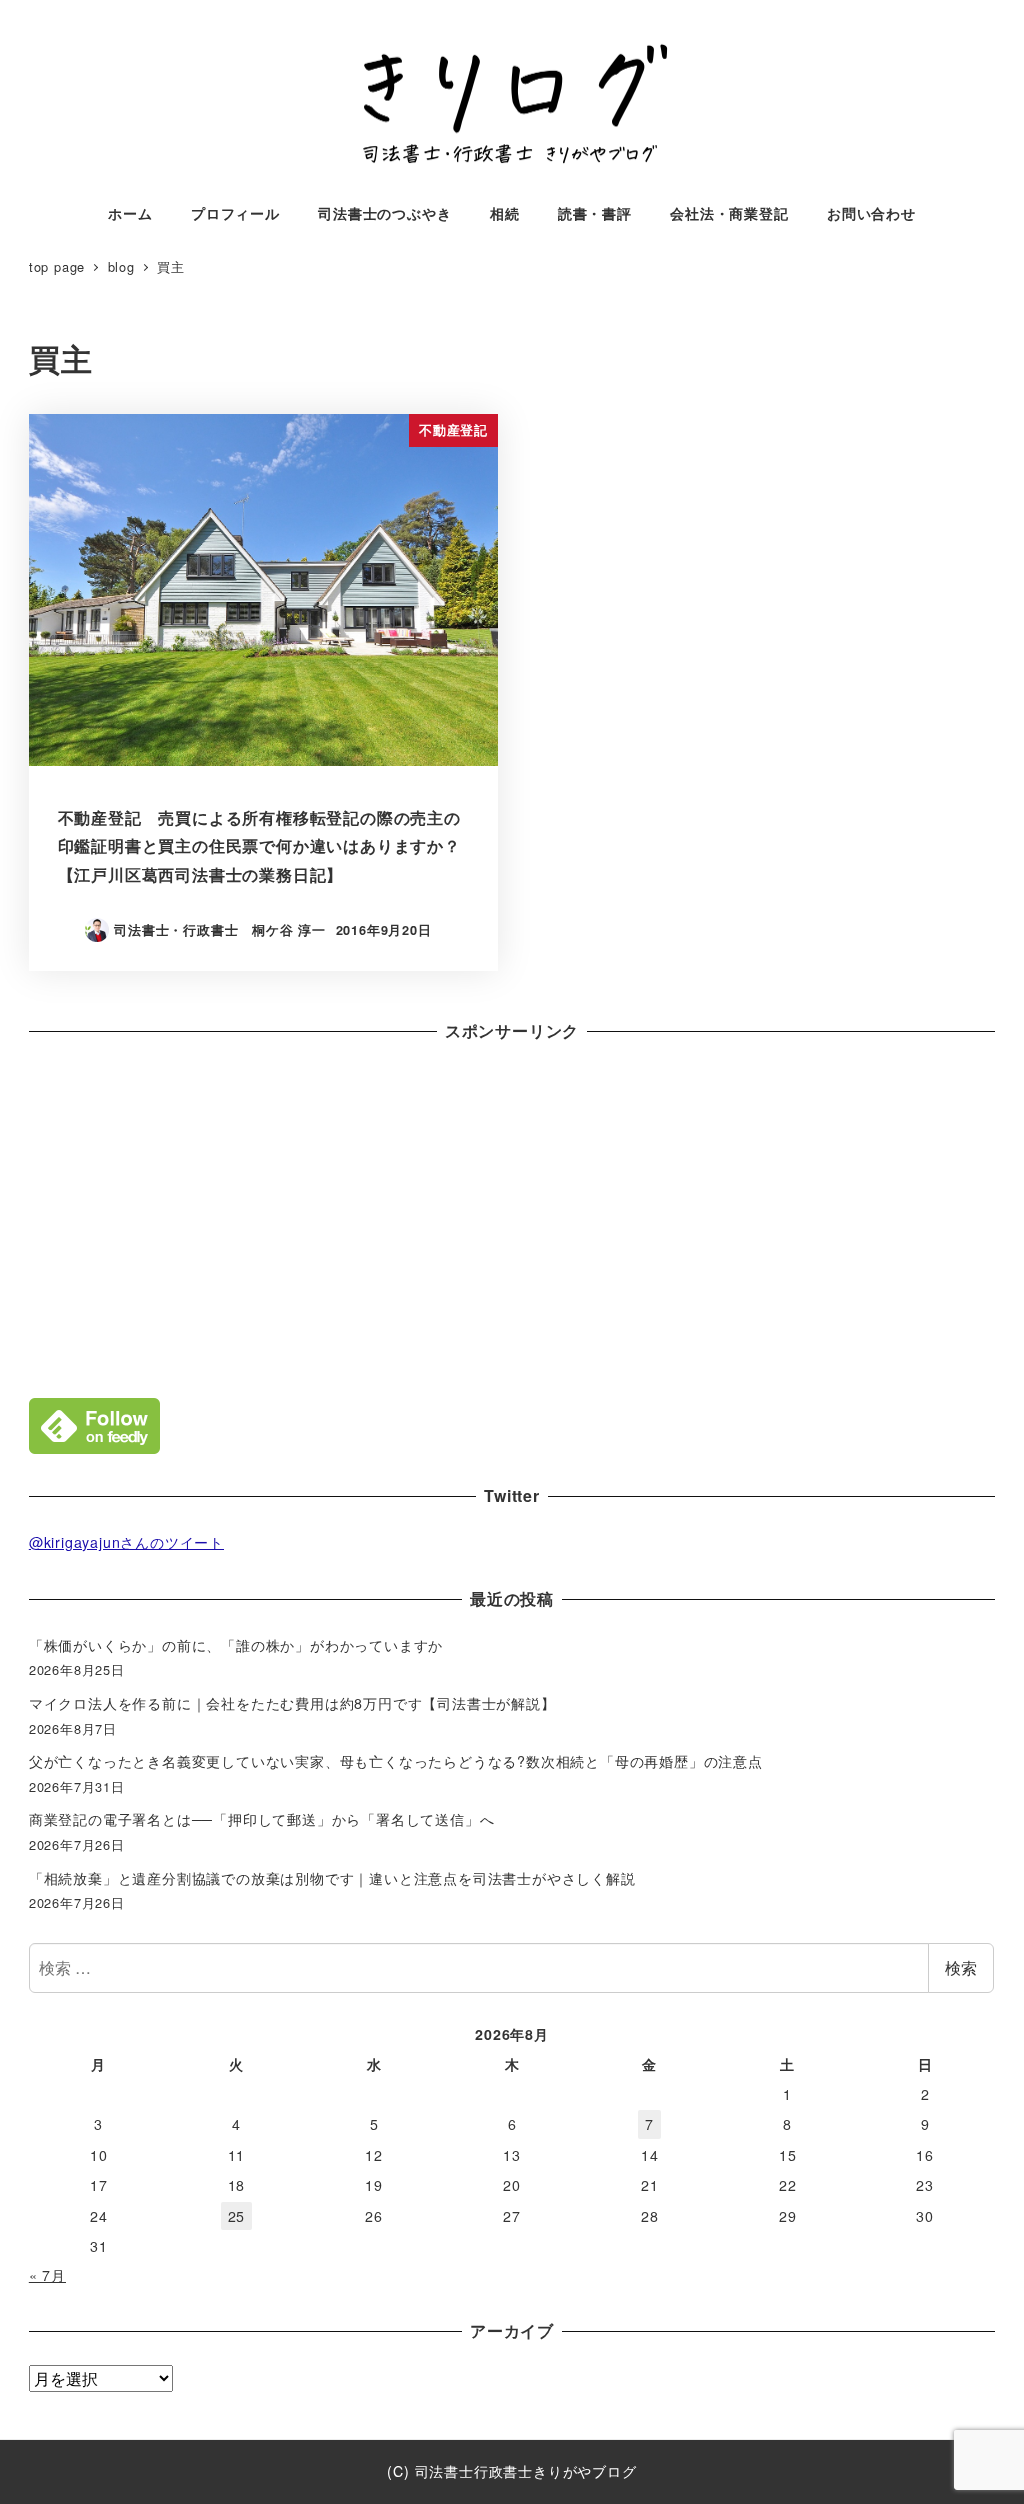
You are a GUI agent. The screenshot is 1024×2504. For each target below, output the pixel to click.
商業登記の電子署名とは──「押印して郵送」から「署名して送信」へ (262, 1819)
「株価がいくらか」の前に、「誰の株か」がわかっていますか (236, 1645)
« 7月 (47, 2275)
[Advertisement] (512, 1215)
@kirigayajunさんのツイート (126, 1542)
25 (237, 2216)
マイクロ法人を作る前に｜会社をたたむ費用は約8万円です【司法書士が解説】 (292, 1703)
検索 (961, 1967)
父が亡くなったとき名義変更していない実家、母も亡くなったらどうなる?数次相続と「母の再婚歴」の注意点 (396, 1761)
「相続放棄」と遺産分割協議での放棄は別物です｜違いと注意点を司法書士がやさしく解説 (332, 1878)
